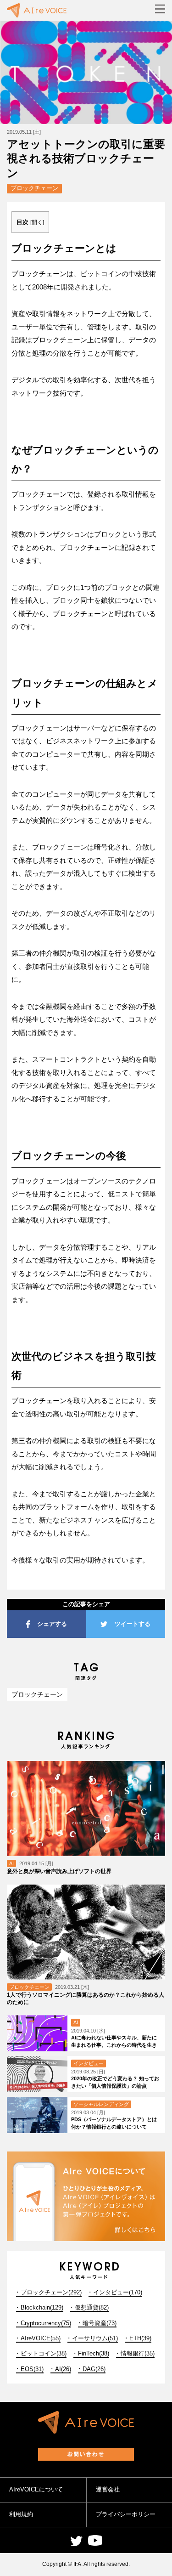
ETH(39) (140, 2338)
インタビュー (89, 2063)
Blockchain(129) (42, 2307)
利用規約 (21, 2514)
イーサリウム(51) (95, 2338)
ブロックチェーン (34, 188)
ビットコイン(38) (44, 2353)
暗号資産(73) (100, 2323)
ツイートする (133, 1624)
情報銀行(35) (138, 2353)
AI (11, 1863)
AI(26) (63, 2369)
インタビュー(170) (118, 2292)
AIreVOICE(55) (41, 2338)
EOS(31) (32, 2369)
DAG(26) (94, 2369)
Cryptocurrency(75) (46, 2323)
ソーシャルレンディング (101, 2104)
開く (37, 222)
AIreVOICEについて (36, 2489)
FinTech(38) (94, 2353)
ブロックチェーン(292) (51, 2292)
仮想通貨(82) (92, 2307)
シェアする (52, 1624)
